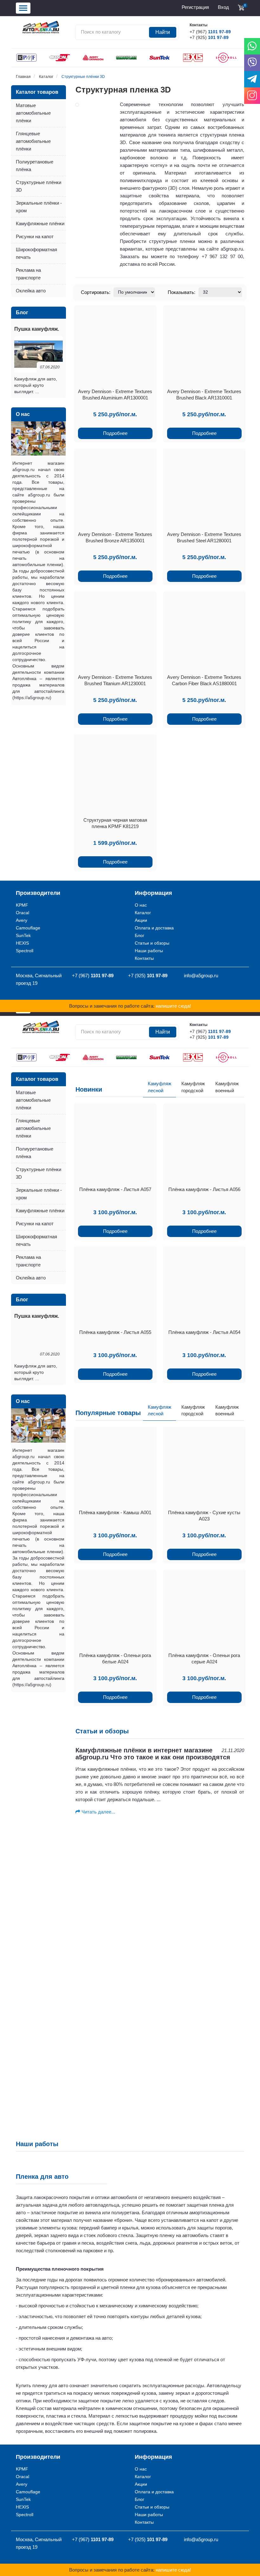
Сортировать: (96, 292)
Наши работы (149, 951)
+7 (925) (209, 37)
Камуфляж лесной (159, 1087)
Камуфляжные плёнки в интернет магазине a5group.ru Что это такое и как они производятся (153, 1754)
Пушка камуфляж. (37, 329)
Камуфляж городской (193, 1087)
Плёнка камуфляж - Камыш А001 (115, 1512)
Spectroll (25, 951)
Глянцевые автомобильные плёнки (33, 141)
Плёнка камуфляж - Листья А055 (115, 1332)
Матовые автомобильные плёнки (33, 113)
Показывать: (182, 292)
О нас (141, 905)
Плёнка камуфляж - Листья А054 (204, 1332)
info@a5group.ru (201, 976)
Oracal (23, 913)
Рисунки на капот (35, 236)
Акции (141, 920)
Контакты (144, 958)
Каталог (46, 77)
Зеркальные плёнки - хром (39, 207)
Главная (23, 77)
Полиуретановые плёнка (35, 166)
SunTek (23, 935)
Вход (223, 7)
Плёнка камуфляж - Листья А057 (115, 1189)
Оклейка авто (31, 291)
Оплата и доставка (154, 928)
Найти (163, 32)
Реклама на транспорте (28, 274)
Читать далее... (98, 1812)
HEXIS (22, 943)
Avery (22, 920)
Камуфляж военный (227, 1087)
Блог (140, 935)
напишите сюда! (173, 1006)
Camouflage (28, 928)
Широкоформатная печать (36, 253)
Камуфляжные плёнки (40, 223)
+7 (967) (210, 32)
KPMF (22, 905)
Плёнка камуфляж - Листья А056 (204, 1189)
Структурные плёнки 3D (83, 77)
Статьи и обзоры (152, 943)
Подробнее (115, 433)
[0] (241, 8)
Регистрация (195, 7)
